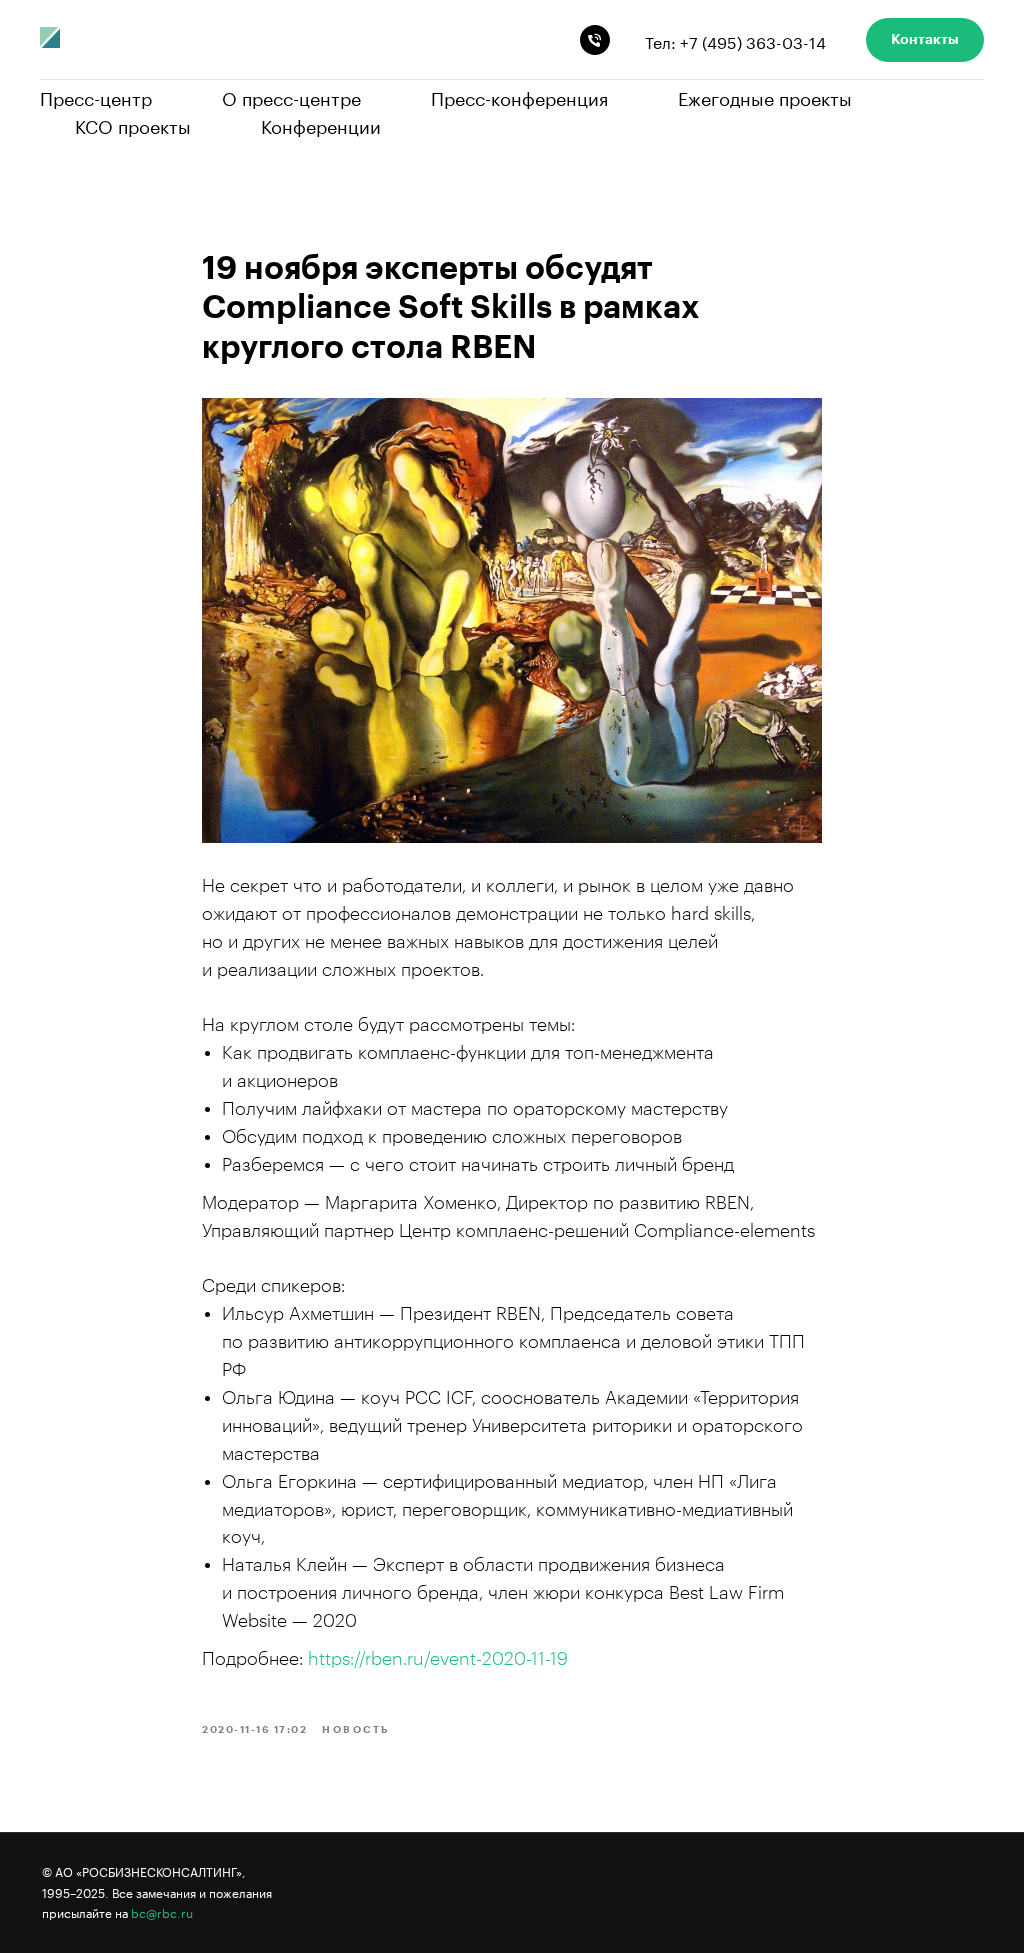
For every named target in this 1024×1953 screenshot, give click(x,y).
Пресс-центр (96, 96)
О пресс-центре (291, 96)
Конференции (321, 124)
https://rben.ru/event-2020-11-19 (438, 1659)
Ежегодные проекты (765, 96)
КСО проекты (133, 124)
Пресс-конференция (519, 96)
